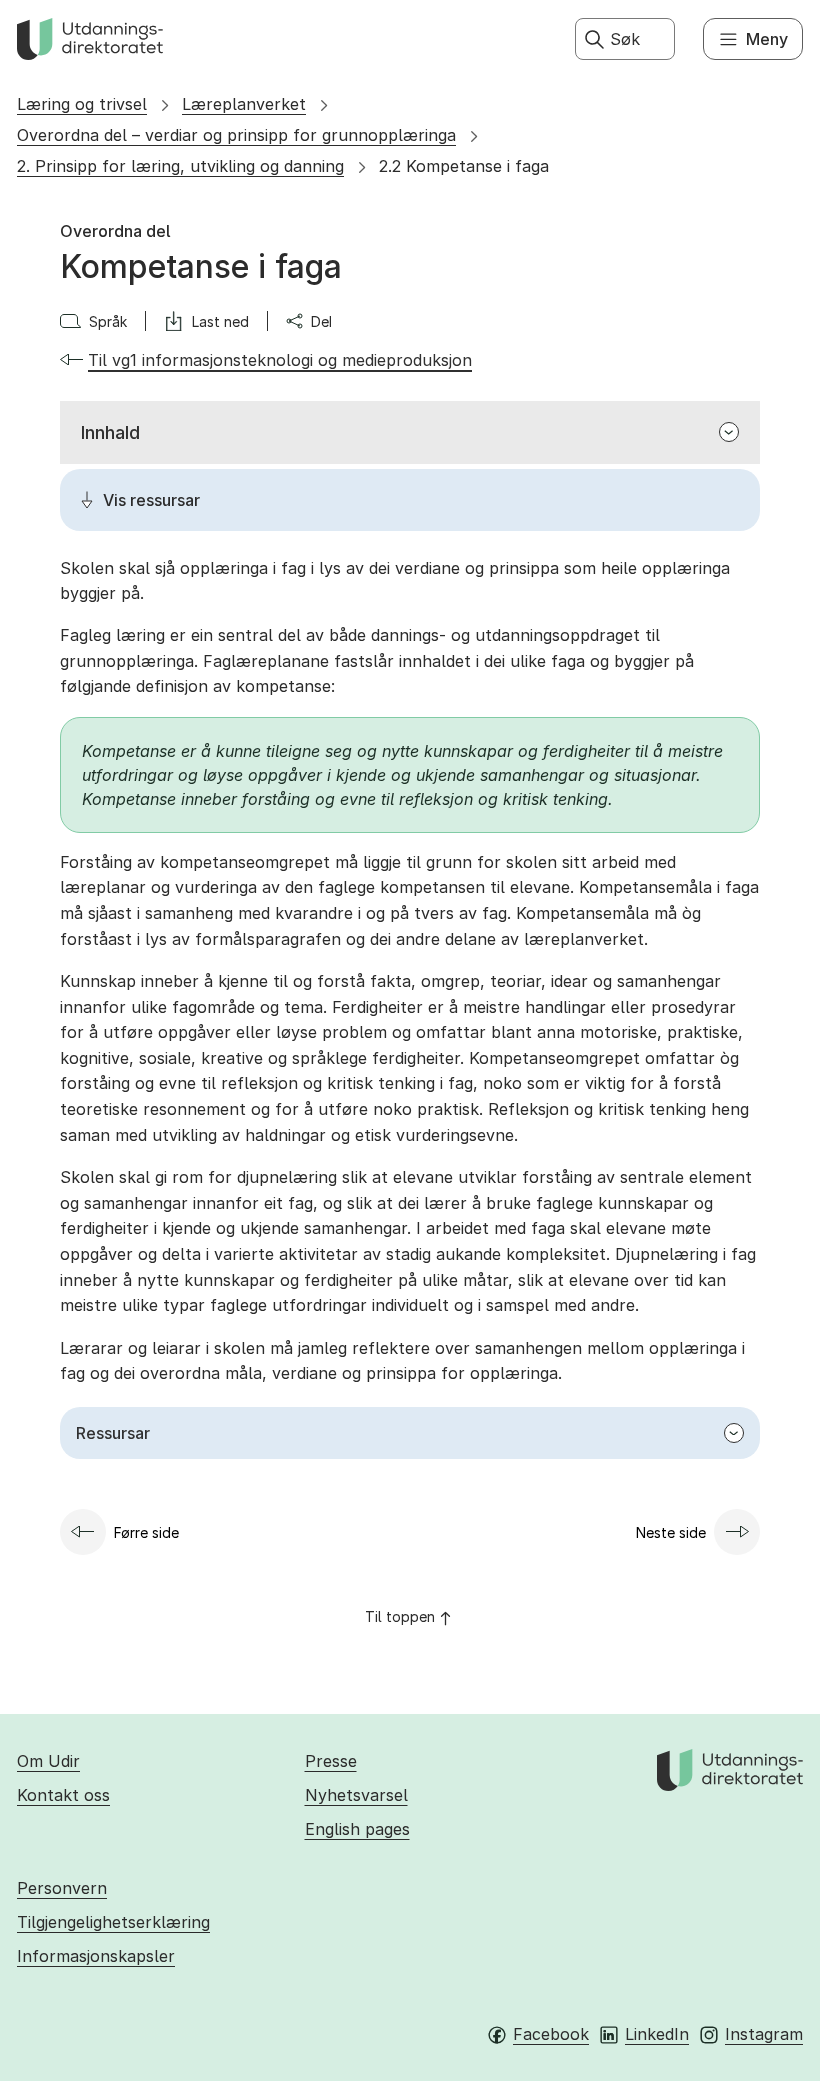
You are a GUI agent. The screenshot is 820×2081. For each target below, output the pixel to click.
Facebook (551, 2034)
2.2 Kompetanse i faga (464, 166)
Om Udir (48, 1761)
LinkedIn (657, 2034)
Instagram (764, 2034)
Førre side (146, 1532)
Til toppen (400, 1616)
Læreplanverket (244, 104)
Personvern (62, 1888)
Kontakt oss (63, 1795)
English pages (357, 1829)
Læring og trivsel (82, 104)
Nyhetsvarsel (356, 1795)
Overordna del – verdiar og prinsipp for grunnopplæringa (236, 135)
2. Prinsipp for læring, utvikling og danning (180, 166)
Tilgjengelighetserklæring (113, 1922)
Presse (331, 1761)
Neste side (671, 1532)
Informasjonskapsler (96, 1956)
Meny (767, 39)
